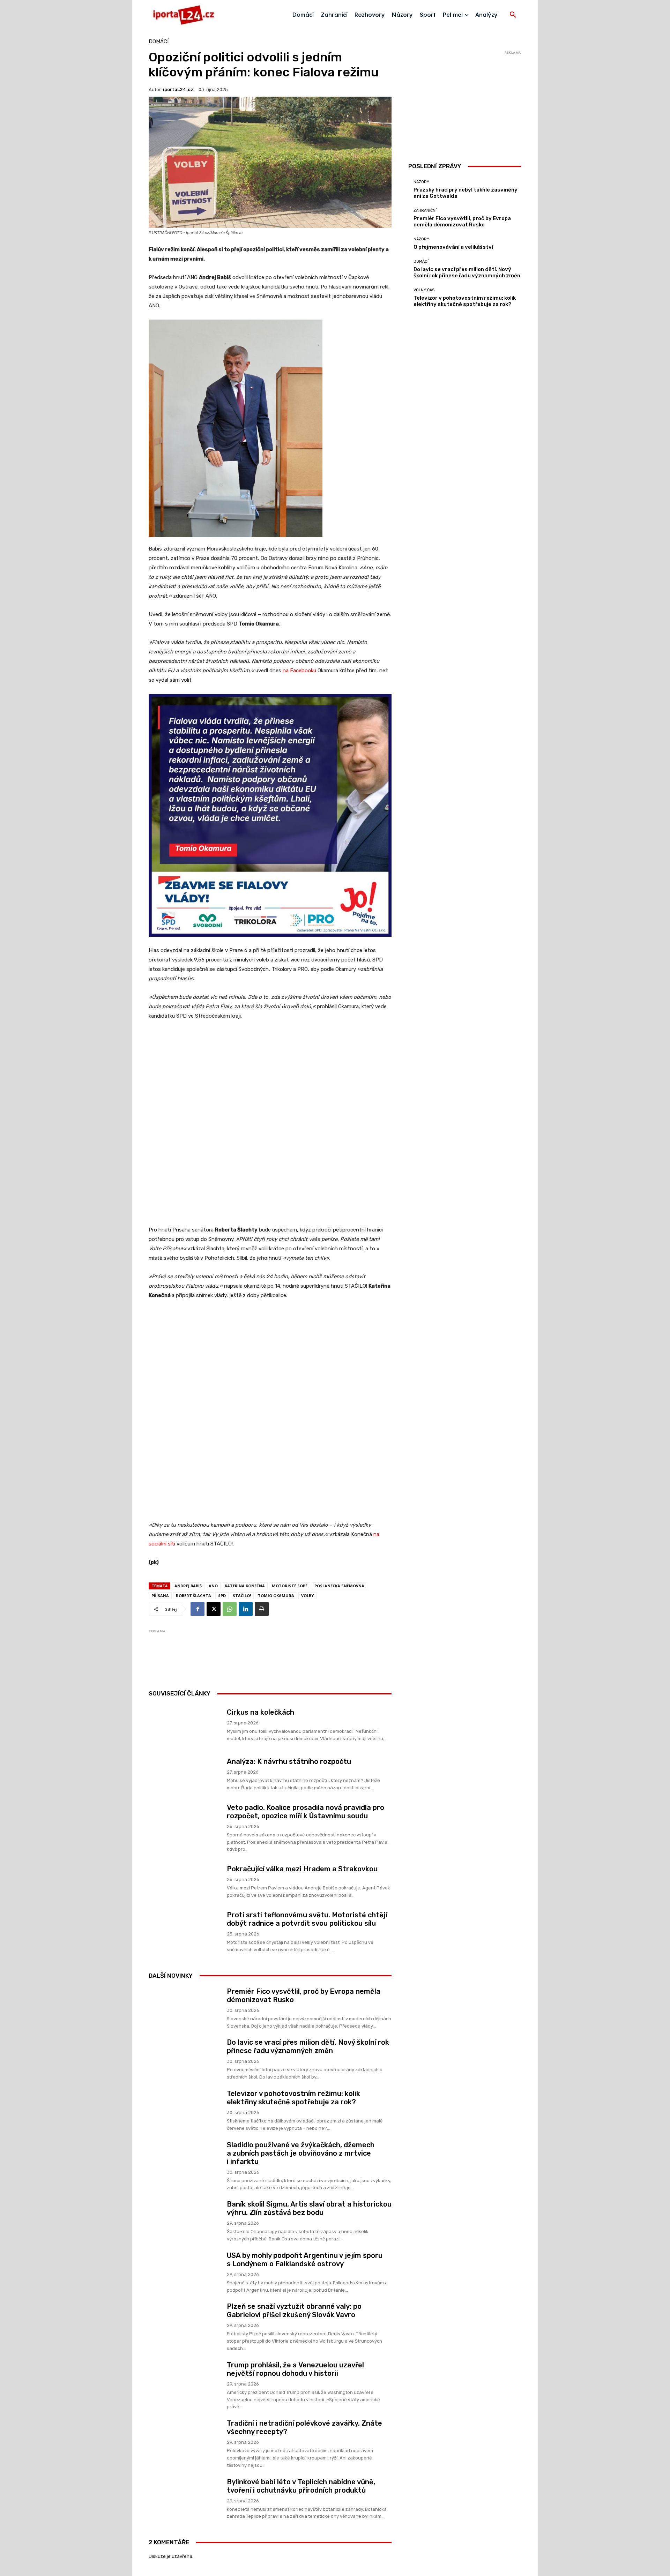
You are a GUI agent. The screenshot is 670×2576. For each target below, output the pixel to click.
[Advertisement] (276, 1652)
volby (307, 1596)
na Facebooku (299, 671)
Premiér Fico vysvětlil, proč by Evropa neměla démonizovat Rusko (462, 222)
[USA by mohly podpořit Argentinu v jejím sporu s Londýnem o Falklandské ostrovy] (185, 2272)
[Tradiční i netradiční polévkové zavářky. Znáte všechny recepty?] (185, 2439)
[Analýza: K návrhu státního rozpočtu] (185, 1774)
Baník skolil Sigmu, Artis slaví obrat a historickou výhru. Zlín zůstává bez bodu (309, 2208)
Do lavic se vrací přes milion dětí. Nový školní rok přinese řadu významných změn (308, 2046)
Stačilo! (242, 1596)
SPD (222, 1596)
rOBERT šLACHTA (193, 1596)
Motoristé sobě (290, 1586)
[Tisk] (262, 1609)
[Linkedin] (246, 1609)
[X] (214, 1609)
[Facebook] (198, 1609)
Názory (421, 182)
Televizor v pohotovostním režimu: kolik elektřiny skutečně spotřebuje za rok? (293, 2098)
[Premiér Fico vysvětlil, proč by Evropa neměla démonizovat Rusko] (185, 2008)
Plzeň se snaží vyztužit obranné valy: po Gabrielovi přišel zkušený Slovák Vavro (294, 2311)
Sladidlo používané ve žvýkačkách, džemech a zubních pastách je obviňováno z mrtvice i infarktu (301, 2153)
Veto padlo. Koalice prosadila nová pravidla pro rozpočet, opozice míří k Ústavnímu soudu (306, 1812)
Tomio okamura (276, 1596)
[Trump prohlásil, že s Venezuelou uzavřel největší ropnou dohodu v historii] (185, 2381)
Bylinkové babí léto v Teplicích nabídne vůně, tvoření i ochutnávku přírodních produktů (301, 2486)
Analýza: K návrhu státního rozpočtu (289, 1761)
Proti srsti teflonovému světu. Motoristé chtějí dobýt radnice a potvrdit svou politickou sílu (307, 1919)
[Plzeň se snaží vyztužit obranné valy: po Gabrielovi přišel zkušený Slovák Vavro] (185, 2323)
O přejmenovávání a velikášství (453, 247)
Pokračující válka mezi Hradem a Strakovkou (302, 1869)
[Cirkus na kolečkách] (185, 1725)
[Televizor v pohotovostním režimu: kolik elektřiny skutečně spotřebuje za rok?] (185, 2110)
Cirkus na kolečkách (260, 1712)
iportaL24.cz (178, 89)
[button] (513, 15)
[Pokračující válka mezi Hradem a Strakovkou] (185, 1882)
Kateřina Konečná (245, 1586)
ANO (213, 1586)
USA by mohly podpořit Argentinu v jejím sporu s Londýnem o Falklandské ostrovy (305, 2260)
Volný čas (424, 290)
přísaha (160, 1596)
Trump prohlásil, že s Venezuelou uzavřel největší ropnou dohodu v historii (295, 2369)
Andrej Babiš (188, 1586)
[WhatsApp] (230, 1609)
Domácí (159, 42)
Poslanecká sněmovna (339, 1586)
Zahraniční (425, 211)
